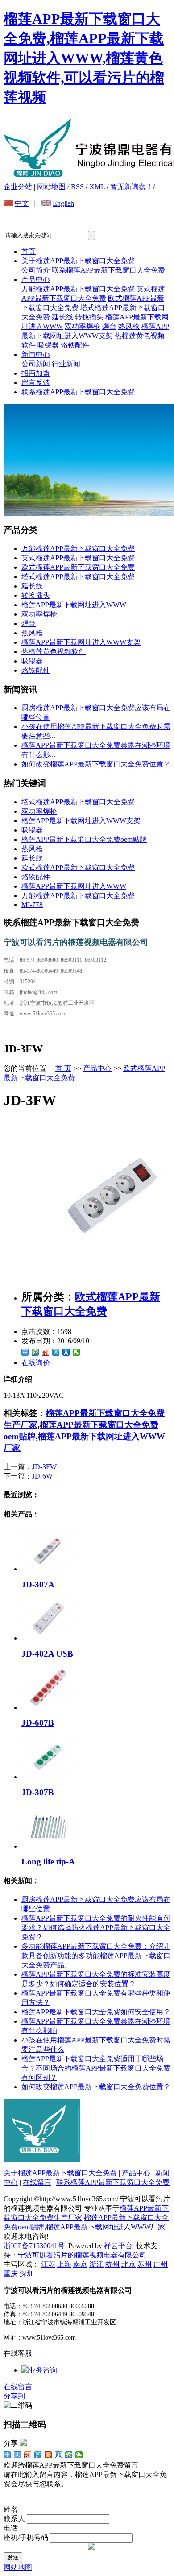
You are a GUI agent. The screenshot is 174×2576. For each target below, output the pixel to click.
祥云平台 (118, 2246)
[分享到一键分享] (18, 2455)
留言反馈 (36, 383)
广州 (161, 2264)
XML (97, 187)
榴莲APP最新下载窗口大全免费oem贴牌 (84, 839)
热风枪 (129, 326)
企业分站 (18, 187)
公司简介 (36, 270)
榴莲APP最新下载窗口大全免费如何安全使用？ (96, 2012)
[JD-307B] (48, 1777)
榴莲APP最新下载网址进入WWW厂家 (106, 2227)
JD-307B (38, 1792)
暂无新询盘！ (132, 187)
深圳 (27, 2274)
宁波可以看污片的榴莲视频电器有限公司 (82, 2255)
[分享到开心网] (48, 2455)
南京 (80, 2264)
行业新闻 (66, 364)
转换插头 (89, 317)
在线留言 (37, 2182)
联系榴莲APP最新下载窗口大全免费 (108, 270)
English (63, 203)
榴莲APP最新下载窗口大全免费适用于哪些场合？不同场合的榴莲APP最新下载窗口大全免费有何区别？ (96, 2068)
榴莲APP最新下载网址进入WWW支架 (81, 642)
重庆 (11, 2274)
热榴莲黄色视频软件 (54, 652)
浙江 (96, 2264)
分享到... (17, 2396)
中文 (22, 203)
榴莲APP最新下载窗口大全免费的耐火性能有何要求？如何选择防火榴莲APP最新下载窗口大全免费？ (96, 1928)
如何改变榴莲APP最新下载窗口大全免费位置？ (96, 2087)
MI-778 (32, 905)
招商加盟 (36, 373)
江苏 (48, 2264)
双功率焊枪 (83, 326)
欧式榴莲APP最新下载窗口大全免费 (78, 567)
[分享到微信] (77, 1352)
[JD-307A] (48, 1569)
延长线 (62, 317)
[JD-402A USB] (48, 1638)
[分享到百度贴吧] (59, 2455)
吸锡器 (48, 345)
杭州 (112, 2264)
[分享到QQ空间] (35, 1352)
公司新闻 (36, 364)
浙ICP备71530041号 (34, 2246)
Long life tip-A (48, 1862)
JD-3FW (44, 1467)
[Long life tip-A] (48, 1846)
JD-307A (38, 1584)
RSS (77, 187)
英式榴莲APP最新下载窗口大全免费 (78, 558)
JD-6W (42, 1476)
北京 (128, 2264)
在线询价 (36, 1363)
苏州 (145, 2264)
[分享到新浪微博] (46, 1352)
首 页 (63, 1068)
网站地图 (51, 187)
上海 (64, 2264)
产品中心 (36, 280)
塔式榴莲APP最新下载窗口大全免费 (78, 577)
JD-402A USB (47, 1654)
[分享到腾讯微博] (56, 1352)
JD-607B (38, 1723)
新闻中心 (36, 354)
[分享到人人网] (66, 1352)
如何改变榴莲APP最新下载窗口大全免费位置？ (96, 764)
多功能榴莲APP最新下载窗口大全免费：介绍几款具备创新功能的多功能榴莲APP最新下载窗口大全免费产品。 (96, 1956)
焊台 (109, 326)
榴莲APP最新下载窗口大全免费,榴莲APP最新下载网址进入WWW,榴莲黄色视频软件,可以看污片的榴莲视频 (84, 58)
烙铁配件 (75, 345)
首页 (29, 251)
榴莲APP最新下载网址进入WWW (74, 605)
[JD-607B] (48, 1708)
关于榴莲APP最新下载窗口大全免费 (78, 261)
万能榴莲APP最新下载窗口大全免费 (78, 289)
